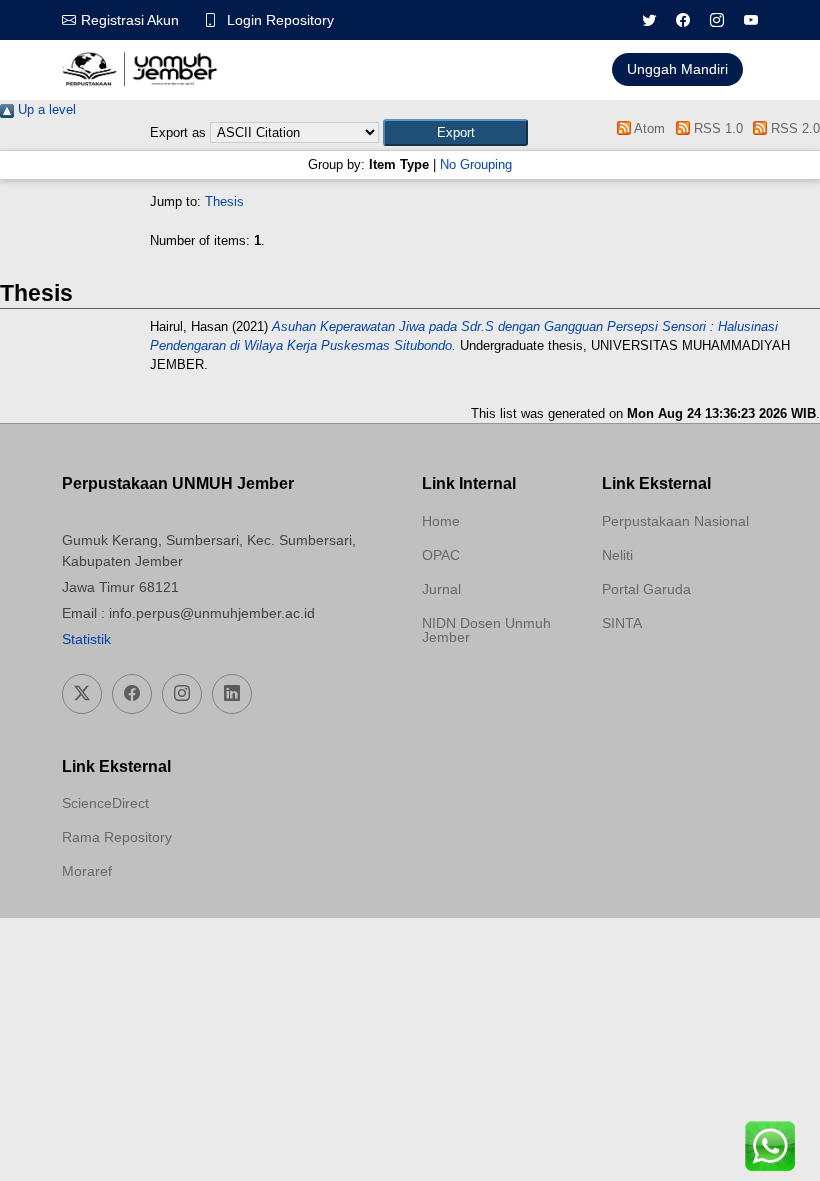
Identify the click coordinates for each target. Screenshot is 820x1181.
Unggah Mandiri (677, 69)
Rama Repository (117, 837)
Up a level (45, 109)
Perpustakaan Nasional (675, 521)
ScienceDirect (105, 803)
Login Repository (280, 20)
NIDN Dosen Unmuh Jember (486, 630)
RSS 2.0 (793, 128)
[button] (455, 132)
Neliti (617, 555)
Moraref (87, 871)
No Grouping (476, 164)
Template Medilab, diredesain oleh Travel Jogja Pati (672, 671)
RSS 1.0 (716, 128)
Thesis (224, 201)
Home (441, 521)
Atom (648, 128)
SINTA (622, 623)
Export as (178, 132)
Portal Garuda (646, 589)
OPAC (441, 555)
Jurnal (441, 589)
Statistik (86, 639)
